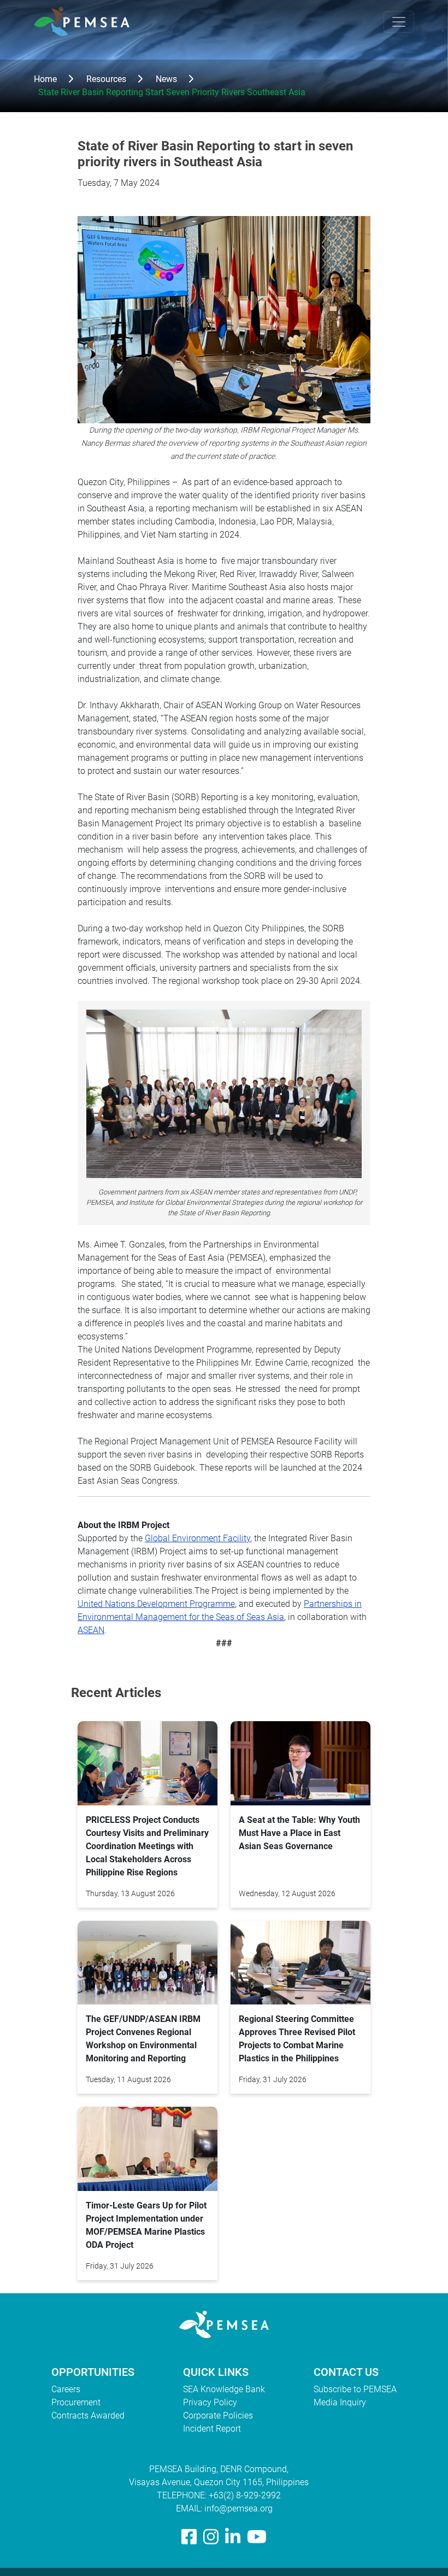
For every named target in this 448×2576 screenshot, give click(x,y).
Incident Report (212, 2429)
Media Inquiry (340, 2402)
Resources (106, 79)
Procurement (76, 2402)
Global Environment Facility (198, 1538)
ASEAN (91, 1630)
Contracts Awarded (88, 2415)
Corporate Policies (218, 2415)
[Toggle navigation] (399, 22)
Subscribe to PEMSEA (355, 2389)
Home (45, 79)
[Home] (86, 22)
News (166, 79)
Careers (66, 2389)
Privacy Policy (210, 2402)
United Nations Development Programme (156, 1604)
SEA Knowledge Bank (224, 2389)
